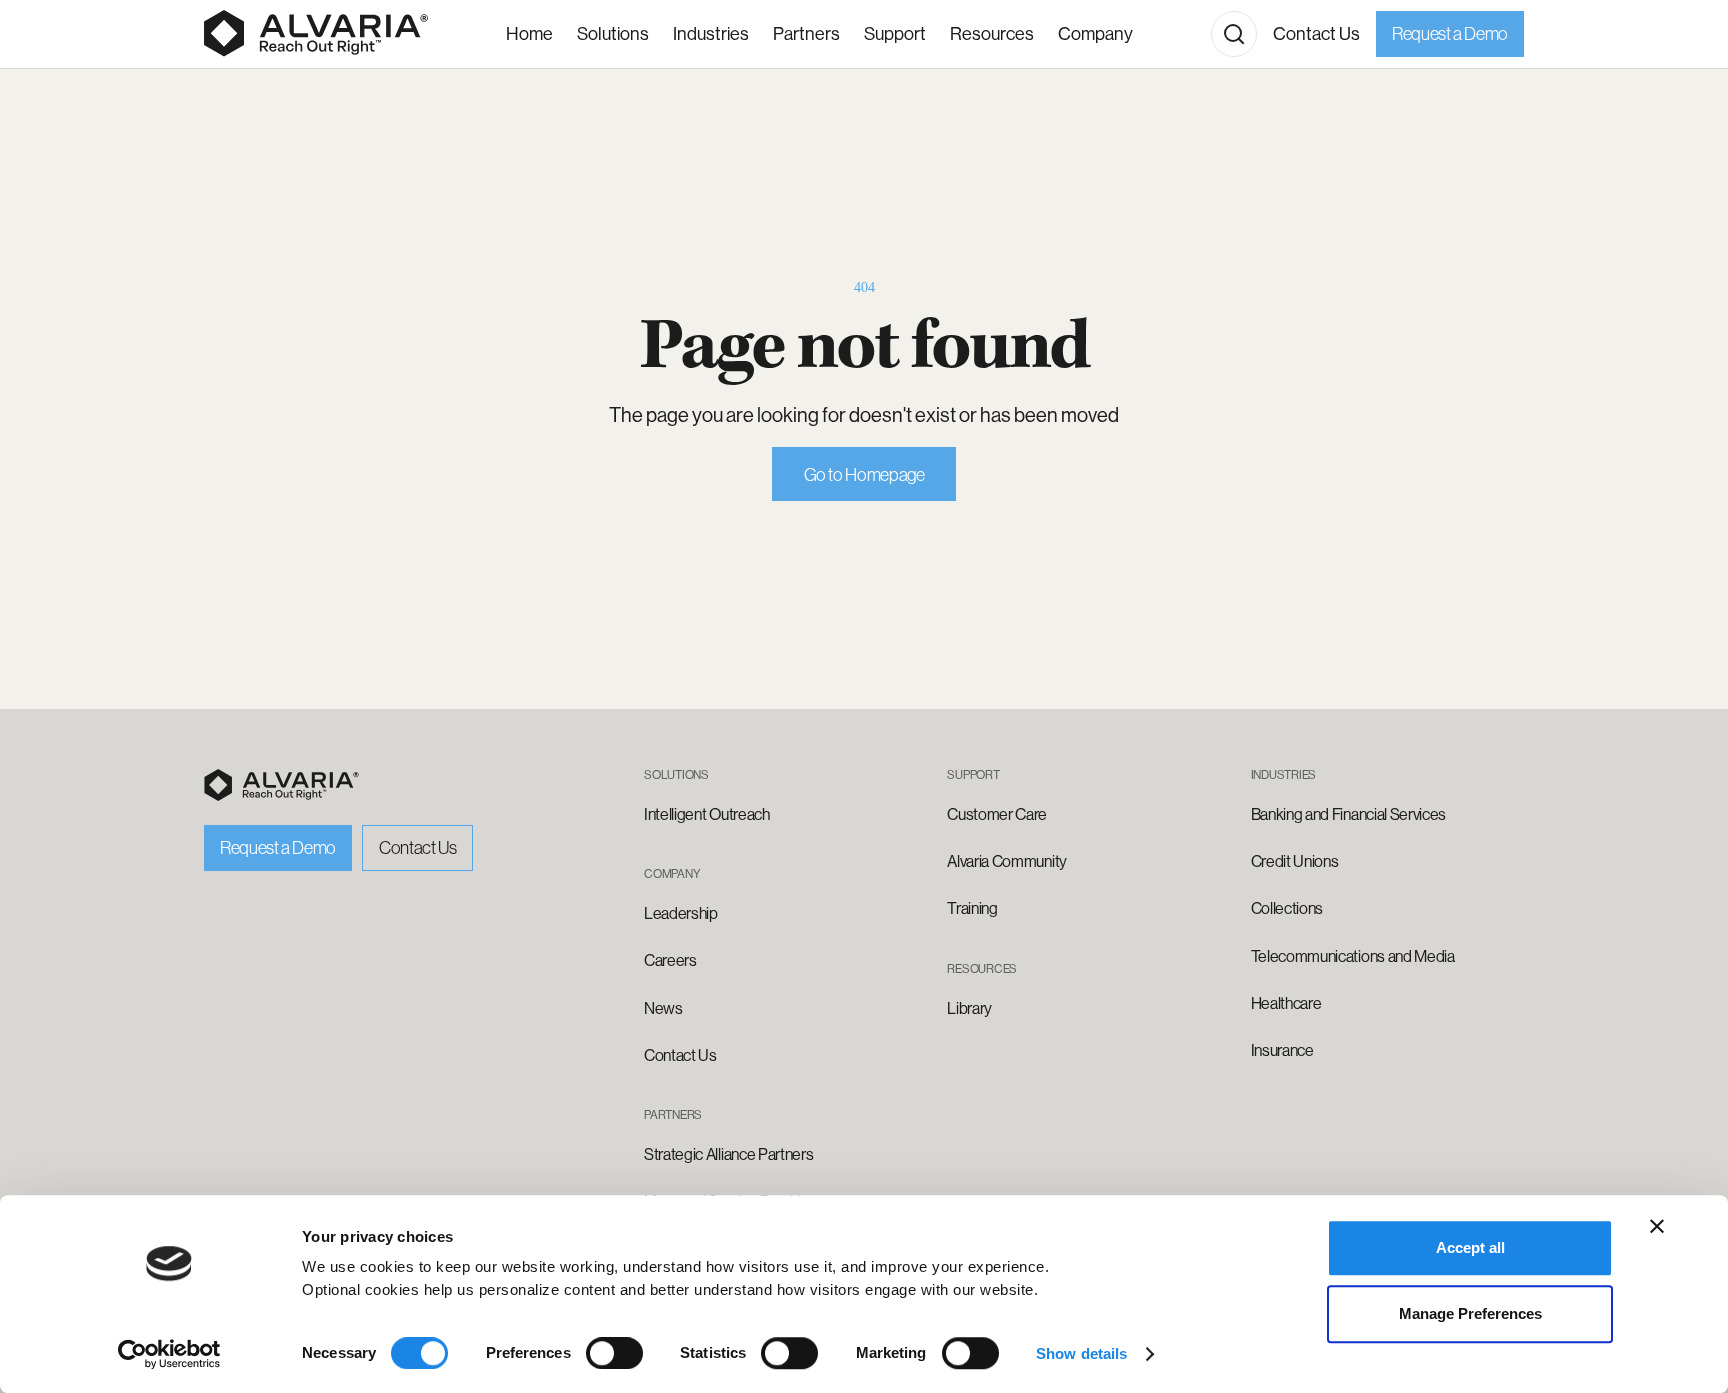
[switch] (614, 1353)
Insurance (1282, 1050)
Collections (1287, 908)
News (663, 1008)
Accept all (1470, 1247)
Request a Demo (1450, 34)
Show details (1081, 1353)
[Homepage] (316, 34)
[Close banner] (1657, 1226)
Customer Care (997, 814)
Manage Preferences (1470, 1313)
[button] (711, 34)
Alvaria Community (1007, 861)
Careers (670, 960)
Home (529, 34)
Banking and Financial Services (1348, 814)
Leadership (681, 913)
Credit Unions (1295, 861)
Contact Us (1316, 34)
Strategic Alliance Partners (728, 1154)
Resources (992, 34)
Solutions (613, 34)
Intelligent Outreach (707, 814)
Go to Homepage (864, 475)
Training (972, 908)
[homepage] (281, 785)
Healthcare (1286, 1003)
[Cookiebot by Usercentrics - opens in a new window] (169, 1354)
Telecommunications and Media (1353, 956)
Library (969, 1008)
